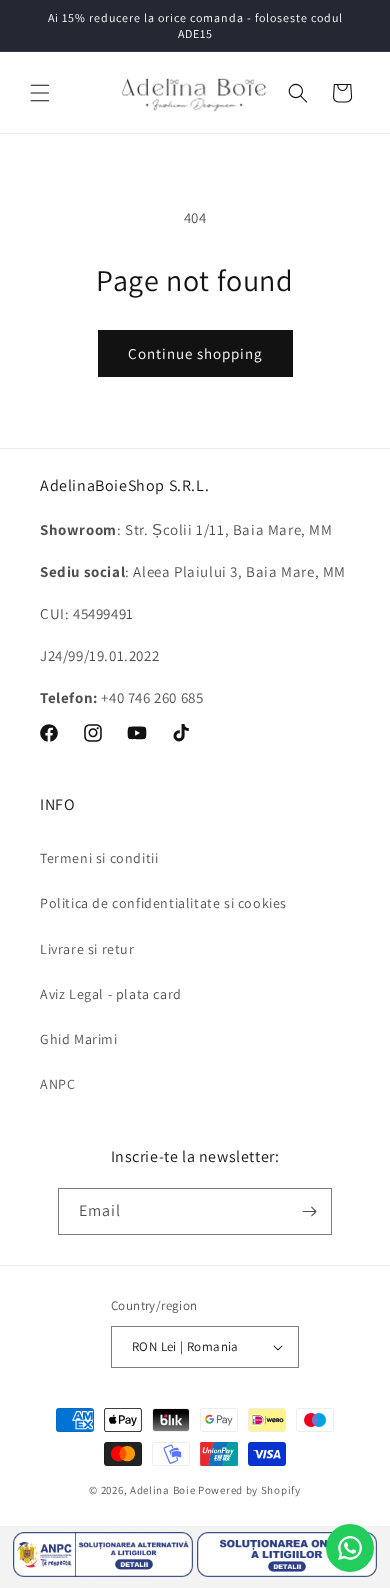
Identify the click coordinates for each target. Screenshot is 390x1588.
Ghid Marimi (79, 1039)
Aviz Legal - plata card (111, 994)
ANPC (57, 1084)
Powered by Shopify (249, 1490)
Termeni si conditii (99, 858)
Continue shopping (195, 353)
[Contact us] (350, 1548)
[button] (40, 93)
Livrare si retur (87, 949)
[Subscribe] (309, 1211)
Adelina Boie (162, 1490)
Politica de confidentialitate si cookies (163, 903)
